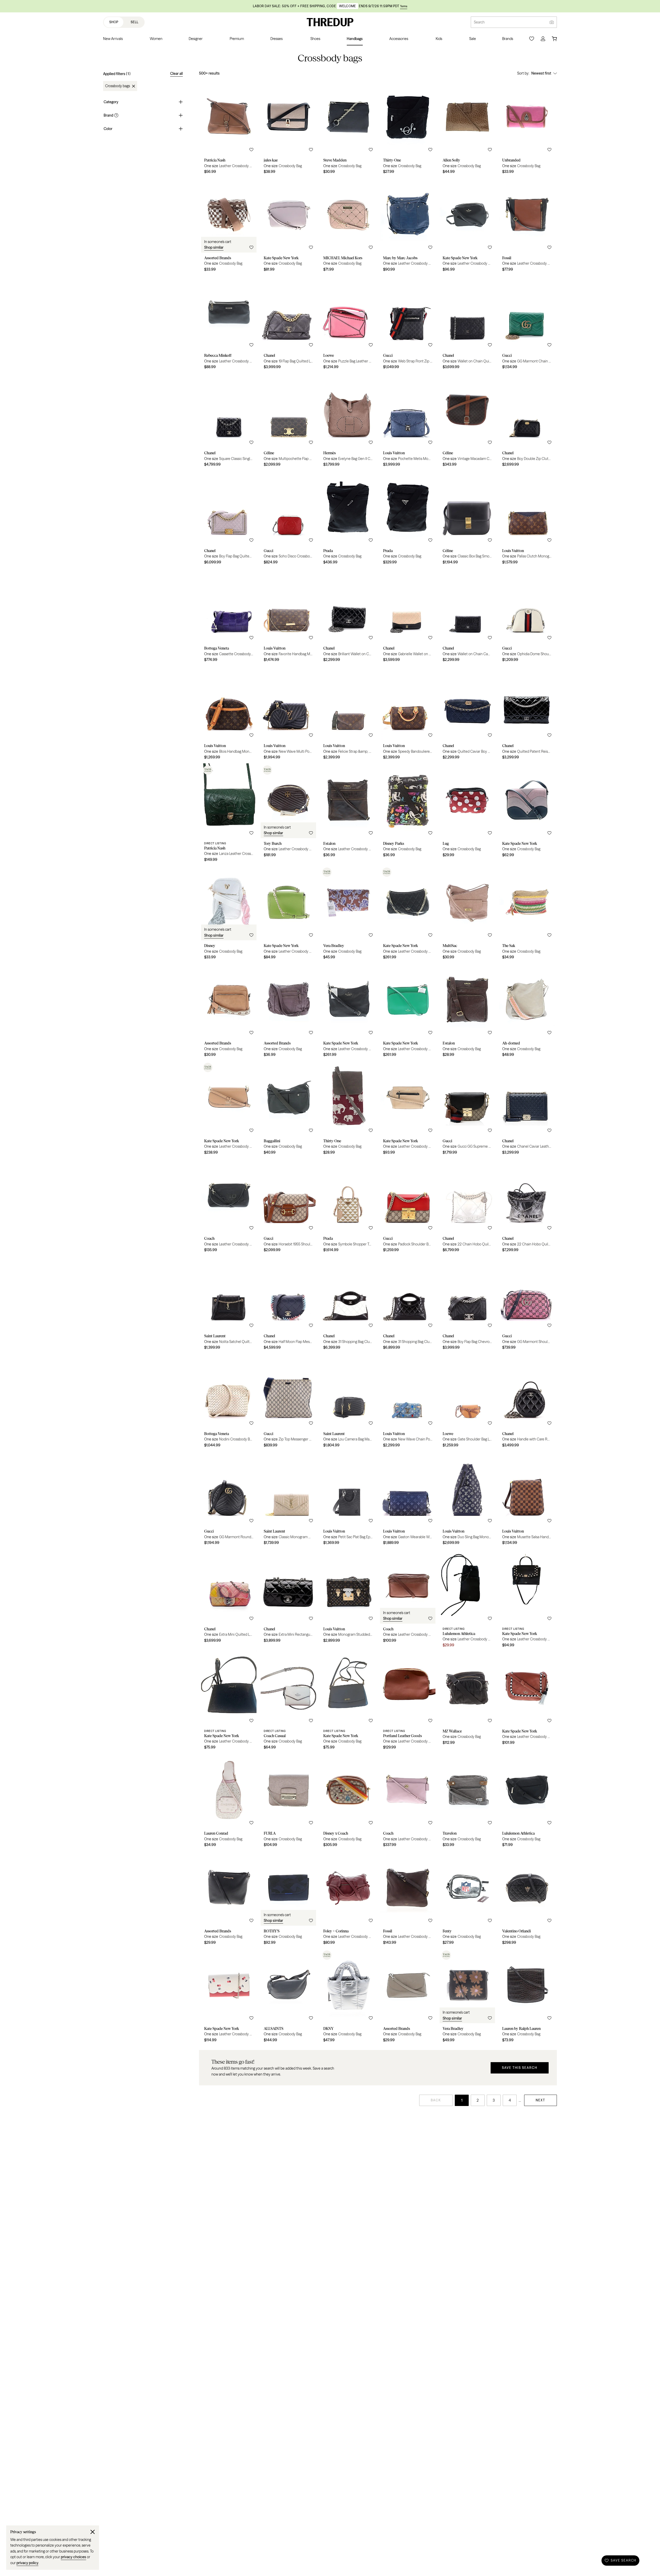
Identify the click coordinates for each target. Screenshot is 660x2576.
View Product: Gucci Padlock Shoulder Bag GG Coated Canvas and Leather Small (408, 1207)
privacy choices (73, 2557)
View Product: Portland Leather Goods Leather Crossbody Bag (408, 1702)
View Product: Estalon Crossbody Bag (467, 1012)
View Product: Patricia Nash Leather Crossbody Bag (229, 129)
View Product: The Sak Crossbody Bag (527, 914)
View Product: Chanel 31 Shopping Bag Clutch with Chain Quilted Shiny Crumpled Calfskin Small (348, 1305)
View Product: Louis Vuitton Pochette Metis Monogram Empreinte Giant (408, 422)
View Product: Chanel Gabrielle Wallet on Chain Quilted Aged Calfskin (408, 617)
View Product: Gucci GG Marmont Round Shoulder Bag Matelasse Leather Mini (229, 1500)
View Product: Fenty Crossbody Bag (467, 1900)
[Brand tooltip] (116, 115)
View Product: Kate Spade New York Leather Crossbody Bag (467, 226)
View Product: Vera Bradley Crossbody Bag (348, 914)
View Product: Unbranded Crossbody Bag (527, 129)
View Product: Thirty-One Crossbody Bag (408, 129)
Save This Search (520, 2068)
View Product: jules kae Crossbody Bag (288, 129)
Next (541, 2100)
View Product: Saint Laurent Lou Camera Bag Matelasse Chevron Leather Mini (348, 1402)
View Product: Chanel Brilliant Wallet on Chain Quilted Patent (348, 617)
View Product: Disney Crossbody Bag (229, 914)
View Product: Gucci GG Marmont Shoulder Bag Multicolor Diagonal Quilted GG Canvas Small (527, 1305)
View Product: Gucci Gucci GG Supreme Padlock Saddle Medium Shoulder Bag (467, 1109)
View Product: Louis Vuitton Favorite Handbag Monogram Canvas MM (288, 617)
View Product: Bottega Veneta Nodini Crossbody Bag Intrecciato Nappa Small (229, 1402)
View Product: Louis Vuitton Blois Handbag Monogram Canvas (229, 714)
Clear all (176, 74)
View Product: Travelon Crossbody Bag (467, 1802)
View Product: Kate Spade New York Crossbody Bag (288, 226)
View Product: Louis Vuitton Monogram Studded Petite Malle (348, 1600)
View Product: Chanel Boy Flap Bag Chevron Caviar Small (467, 1305)
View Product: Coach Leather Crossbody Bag (229, 1207)
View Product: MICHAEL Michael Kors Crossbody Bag (348, 226)
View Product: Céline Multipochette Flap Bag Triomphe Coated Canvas (288, 422)
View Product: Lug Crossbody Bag (467, 814)
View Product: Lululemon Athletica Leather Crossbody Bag (467, 1600)
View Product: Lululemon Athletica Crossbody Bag (527, 1802)
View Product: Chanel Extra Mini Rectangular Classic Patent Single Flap (288, 1600)
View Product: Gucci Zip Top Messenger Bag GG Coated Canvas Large (288, 1402)
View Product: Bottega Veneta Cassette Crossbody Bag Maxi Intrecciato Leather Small (229, 617)
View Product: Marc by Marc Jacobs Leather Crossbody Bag (408, 226)
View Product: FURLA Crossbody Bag (288, 1802)
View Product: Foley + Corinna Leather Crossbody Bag (348, 1900)
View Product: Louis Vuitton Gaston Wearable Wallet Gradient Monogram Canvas (408, 1500)
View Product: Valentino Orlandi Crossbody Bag (527, 1900)
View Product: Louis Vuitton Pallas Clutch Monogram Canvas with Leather (527, 519)
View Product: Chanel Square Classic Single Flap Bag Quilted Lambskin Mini (229, 422)
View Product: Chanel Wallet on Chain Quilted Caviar (467, 324)
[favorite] (251, 150)
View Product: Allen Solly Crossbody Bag (467, 129)
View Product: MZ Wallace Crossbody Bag (467, 1702)
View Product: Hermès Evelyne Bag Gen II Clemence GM (348, 422)
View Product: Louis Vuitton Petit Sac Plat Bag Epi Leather (348, 1500)
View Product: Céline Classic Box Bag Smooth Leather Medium (467, 519)
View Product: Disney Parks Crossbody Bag (408, 814)
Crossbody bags (118, 86)
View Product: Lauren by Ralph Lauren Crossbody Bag (527, 1997)
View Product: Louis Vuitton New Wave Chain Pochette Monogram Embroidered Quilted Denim (408, 1402)
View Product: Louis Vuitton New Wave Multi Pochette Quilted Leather (288, 714)
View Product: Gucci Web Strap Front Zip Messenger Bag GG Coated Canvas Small (408, 324)
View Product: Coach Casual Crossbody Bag (288, 1702)
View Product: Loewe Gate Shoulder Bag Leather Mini (467, 1402)
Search (479, 22)
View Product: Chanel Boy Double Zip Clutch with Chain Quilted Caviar (527, 422)
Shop (114, 22)
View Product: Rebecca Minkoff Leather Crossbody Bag (229, 324)
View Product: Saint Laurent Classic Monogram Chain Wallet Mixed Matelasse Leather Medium (288, 1500)
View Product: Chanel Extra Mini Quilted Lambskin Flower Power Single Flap (229, 1600)
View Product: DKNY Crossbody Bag (348, 1997)
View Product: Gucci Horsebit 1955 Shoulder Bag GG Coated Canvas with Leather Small (288, 1207)
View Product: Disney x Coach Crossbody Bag (348, 1802)
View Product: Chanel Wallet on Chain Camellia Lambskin (467, 617)
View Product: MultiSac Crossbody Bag (467, 914)
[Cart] (554, 39)
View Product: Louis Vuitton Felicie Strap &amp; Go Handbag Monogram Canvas (348, 714)
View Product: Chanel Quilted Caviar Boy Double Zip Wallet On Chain (467, 714)
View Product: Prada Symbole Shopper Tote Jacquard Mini (348, 1207)
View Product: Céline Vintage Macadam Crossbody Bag (467, 422)
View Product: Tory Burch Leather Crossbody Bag (288, 814)
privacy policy (27, 2563)
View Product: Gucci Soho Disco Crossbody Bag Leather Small (288, 519)
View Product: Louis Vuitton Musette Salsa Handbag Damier (527, 1500)
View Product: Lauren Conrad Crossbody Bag (229, 1802)
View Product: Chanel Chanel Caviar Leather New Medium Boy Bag (527, 1109)
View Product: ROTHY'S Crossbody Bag (288, 1900)
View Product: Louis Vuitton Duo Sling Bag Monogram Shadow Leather (467, 1500)
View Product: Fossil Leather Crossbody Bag (527, 226)
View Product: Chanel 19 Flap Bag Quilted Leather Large (288, 324)
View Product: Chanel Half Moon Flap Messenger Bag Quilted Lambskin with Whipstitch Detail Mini (288, 1305)
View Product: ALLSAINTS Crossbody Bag (288, 1997)
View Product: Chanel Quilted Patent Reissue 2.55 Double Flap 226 (527, 714)
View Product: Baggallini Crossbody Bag (288, 1109)
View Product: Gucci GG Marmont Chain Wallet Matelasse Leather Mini (527, 324)
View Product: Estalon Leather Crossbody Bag (348, 814)
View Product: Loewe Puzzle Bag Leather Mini (348, 324)
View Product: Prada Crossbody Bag (348, 519)
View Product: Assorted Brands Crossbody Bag (229, 226)
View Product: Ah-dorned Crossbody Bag (527, 1012)
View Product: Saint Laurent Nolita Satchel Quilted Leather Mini (229, 1305)
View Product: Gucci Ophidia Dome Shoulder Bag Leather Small (527, 617)
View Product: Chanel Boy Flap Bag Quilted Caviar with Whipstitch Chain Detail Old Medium (229, 519)
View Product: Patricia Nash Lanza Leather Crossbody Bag (229, 814)
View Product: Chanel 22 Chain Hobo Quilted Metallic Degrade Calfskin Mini (467, 1207)
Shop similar (214, 247)
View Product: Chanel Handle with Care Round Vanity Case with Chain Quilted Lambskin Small (527, 1402)
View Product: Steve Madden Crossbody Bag (348, 129)
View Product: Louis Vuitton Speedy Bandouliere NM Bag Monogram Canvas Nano (408, 714)
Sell (135, 22)
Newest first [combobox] (541, 73)
